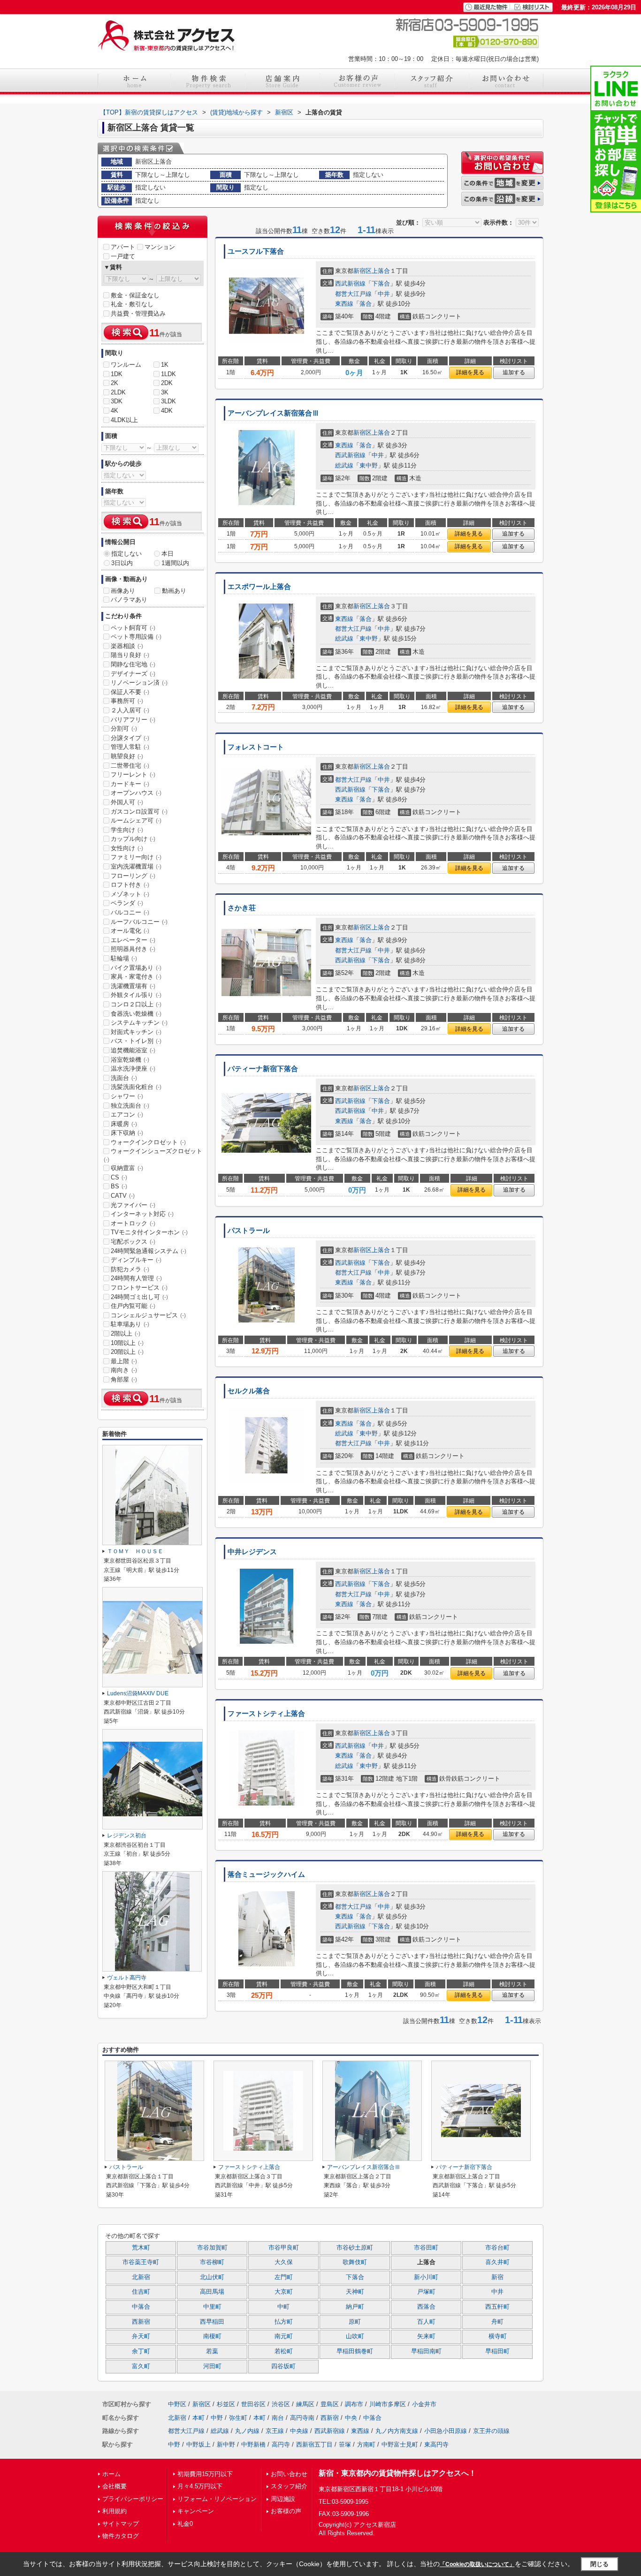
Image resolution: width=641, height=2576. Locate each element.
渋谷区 (281, 2404)
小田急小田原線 (446, 2431)
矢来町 (426, 2336)
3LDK (168, 401)
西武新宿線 (350, 283)
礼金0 (185, 2524)
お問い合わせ (289, 2474)
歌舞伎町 (355, 2262)
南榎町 (212, 2336)
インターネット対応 (142, 1214)
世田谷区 (253, 2404)
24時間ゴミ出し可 (139, 1297)
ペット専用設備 (136, 637)
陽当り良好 (130, 655)
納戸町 (355, 2307)
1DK (117, 374)
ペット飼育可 (133, 628)
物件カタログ (121, 2536)
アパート (123, 247)
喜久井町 (497, 2262)
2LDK (118, 392)
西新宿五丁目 (314, 2444)
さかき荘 (242, 908)
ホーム (111, 2474)
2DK (167, 383)
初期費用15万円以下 (205, 2474)
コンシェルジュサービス (148, 1315)
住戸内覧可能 (133, 1306)
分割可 (124, 729)
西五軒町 (497, 2307)
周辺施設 (283, 2499)
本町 (198, 2418)
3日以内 (122, 563)
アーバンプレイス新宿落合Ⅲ (273, 413)
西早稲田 (212, 2322)
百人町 (426, 2322)
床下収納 (127, 1133)
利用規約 (114, 2511)
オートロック (133, 1223)
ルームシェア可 (136, 820)
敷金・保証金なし (135, 295)
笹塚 (345, 2444)
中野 (217, 2418)
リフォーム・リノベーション (217, 2499)
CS (119, 1177)
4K (114, 411)
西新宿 (141, 2322)
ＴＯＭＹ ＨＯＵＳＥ (135, 1551)
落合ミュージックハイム (266, 1874)
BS (119, 1186)
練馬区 (305, 2404)
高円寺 (281, 2444)
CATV (123, 1196)
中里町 (212, 2307)
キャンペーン (196, 2511)
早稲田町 (497, 2351)
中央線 (299, 2431)
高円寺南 (302, 2418)
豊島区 (330, 2404)
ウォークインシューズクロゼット (153, 1155)
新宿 (497, 2277)
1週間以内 (175, 563)
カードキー (130, 784)
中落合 (141, 2307)
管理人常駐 (130, 747)
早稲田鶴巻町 (355, 2351)
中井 (384, 294)
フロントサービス (139, 1288)
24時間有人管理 (136, 1278)
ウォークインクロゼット (148, 1142)
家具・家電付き (136, 977)
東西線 (344, 304)
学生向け (127, 830)
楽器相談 (127, 646)
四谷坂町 (283, 2366)
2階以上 (126, 1333)
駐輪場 (124, 958)
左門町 (284, 2277)
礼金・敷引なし (132, 304)
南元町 (284, 2336)
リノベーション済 (139, 683)
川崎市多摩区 (388, 2404)
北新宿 (141, 2277)
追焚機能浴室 (133, 1050)
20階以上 (127, 1352)
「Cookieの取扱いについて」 (477, 2564)
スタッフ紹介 (289, 2486)
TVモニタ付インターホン (149, 1232)
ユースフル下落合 (256, 251)
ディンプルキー (136, 1260)
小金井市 (424, 2404)
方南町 (366, 2444)
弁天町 (141, 2336)
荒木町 (141, 2248)
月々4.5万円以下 (200, 2486)
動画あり (174, 591)
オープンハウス (136, 793)
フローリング (133, 876)
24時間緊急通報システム (149, 1251)
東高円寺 (436, 2444)
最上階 (124, 1361)
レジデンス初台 (127, 1836)
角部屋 (124, 1379)
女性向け (127, 848)
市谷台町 (497, 2248)
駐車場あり (130, 1324)
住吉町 (141, 2292)
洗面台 (124, 1078)
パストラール (249, 1231)
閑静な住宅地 (133, 664)
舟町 (497, 2322)
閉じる (599, 2564)
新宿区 (362, 271)
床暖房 (124, 1124)
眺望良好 (127, 756)
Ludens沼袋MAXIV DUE (138, 1693)
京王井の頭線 (491, 2431)
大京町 (284, 2292)
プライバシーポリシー (133, 2499)
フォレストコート (256, 747)
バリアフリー (133, 720)
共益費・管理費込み (138, 314)
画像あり (123, 591)
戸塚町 (426, 2292)
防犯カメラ (130, 1269)
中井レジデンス (252, 1552)
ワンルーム (126, 365)
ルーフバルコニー (139, 922)
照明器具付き (133, 949)
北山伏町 (212, 2277)
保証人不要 (130, 692)
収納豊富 (127, 1168)
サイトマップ (121, 2524)
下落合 (381, 283)
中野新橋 (253, 2444)
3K (165, 392)
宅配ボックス (133, 1242)
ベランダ (127, 903)
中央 (351, 2418)
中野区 (177, 2404)
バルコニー (130, 912)
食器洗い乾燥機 (136, 1014)
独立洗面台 (130, 1106)
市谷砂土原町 (355, 2248)
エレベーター (133, 940)
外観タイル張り (136, 995)
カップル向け (133, 839)
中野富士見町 (400, 2444)
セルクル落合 (249, 1391)
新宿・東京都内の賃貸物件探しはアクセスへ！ (397, 2473)
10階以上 (127, 1343)
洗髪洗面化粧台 (136, 1087)
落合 (366, 304)
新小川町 (426, 2277)
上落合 (381, 271)
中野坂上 (198, 2444)
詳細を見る (470, 372)
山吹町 (355, 2336)
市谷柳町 (212, 2262)
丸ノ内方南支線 (397, 2431)
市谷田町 (426, 2248)
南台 (278, 2418)
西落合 (426, 2307)
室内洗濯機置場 (136, 866)
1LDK (168, 374)
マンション (160, 247)
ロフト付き (130, 885)
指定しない (126, 554)
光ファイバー (133, 1205)
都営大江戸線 (353, 294)
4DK (167, 411)
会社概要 (114, 2486)
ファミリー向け (136, 857)
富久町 (141, 2366)
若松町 (284, 2351)
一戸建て (123, 256)
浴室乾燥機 (130, 1060)
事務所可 (127, 701)
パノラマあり (129, 600)
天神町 (355, 2292)
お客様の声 (286, 2511)
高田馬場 (212, 2292)
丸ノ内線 (247, 2431)
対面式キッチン (136, 1032)
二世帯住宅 (130, 766)
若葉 (212, 2351)
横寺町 (498, 2336)
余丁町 (141, 2351)
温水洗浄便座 (133, 1069)
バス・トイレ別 (136, 1041)
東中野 (369, 465)
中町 (283, 2307)
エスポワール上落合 (259, 587)
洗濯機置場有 (133, 986)
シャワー (127, 1096)
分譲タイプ (130, 738)
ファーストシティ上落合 (266, 1714)
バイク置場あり (136, 968)
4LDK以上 (124, 420)
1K (165, 365)
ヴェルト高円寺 (127, 1978)
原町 (355, 2322)
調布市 (354, 2404)
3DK (117, 401)
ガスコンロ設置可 (139, 812)
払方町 (284, 2322)
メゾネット (130, 894)
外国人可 (127, 802)
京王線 (275, 2431)
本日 (168, 554)
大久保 (284, 2262)
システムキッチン (139, 1023)
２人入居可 (130, 710)
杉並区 (226, 2404)
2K (114, 383)
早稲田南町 (426, 2351)
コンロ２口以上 (136, 1004)
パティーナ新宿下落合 (263, 1069)
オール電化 (130, 931)
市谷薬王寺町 (141, 2262)
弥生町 (238, 2418)
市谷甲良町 (284, 2248)
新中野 (226, 2444)
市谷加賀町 (212, 2248)
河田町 (212, 2366)
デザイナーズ (133, 674)
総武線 (344, 465)
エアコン (127, 1114)
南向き (124, 1370)
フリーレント (133, 774)
